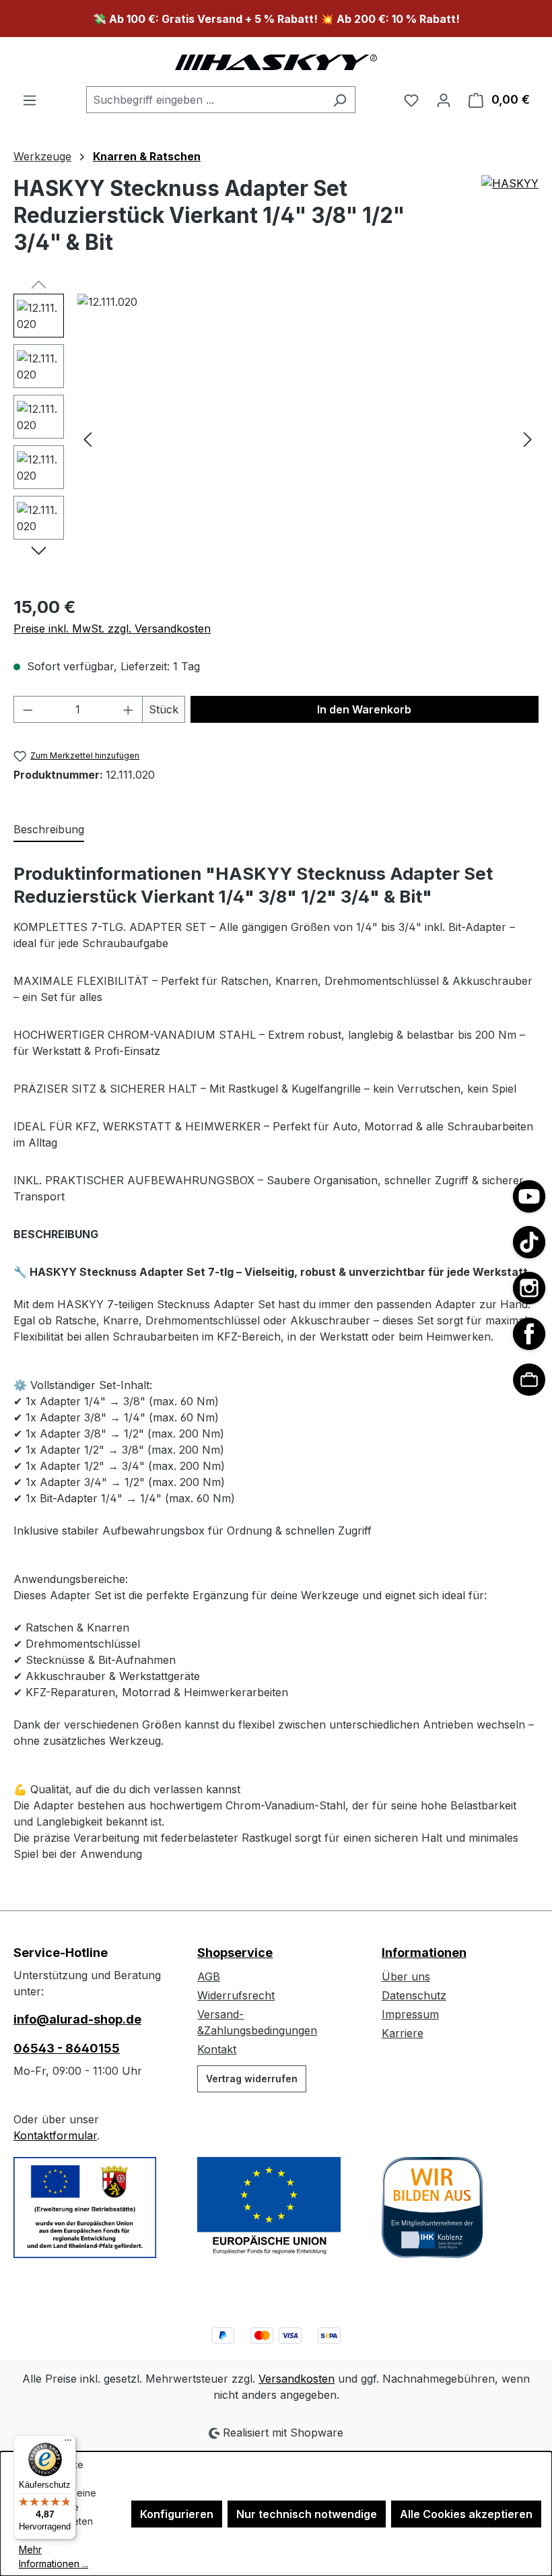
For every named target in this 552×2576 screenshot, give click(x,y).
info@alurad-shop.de (77, 2019)
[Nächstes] (528, 439)
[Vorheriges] (88, 439)
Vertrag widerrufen (252, 2079)
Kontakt (217, 2049)
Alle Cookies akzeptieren (466, 2514)
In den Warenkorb (364, 709)
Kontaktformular (55, 2135)
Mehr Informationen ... (54, 2556)
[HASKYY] (510, 221)
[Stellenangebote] (529, 1380)
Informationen (424, 1953)
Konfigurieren (177, 2514)
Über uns (406, 1976)
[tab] (49, 830)
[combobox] (205, 100)
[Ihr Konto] (444, 100)
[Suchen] (340, 100)
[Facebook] (529, 1334)
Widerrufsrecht (236, 1995)
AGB (209, 1976)
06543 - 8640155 (67, 2048)
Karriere (403, 2033)
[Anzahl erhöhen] (129, 709)
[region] (276, 439)
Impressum (410, 2014)
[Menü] (30, 100)
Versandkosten (297, 2379)
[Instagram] (529, 1288)
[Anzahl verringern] (28, 709)
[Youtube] (529, 1196)
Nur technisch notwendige (307, 2514)
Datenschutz (414, 1995)
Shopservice (235, 1953)
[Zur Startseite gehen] (276, 62)
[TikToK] (529, 1242)
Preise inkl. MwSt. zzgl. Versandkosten (112, 629)
